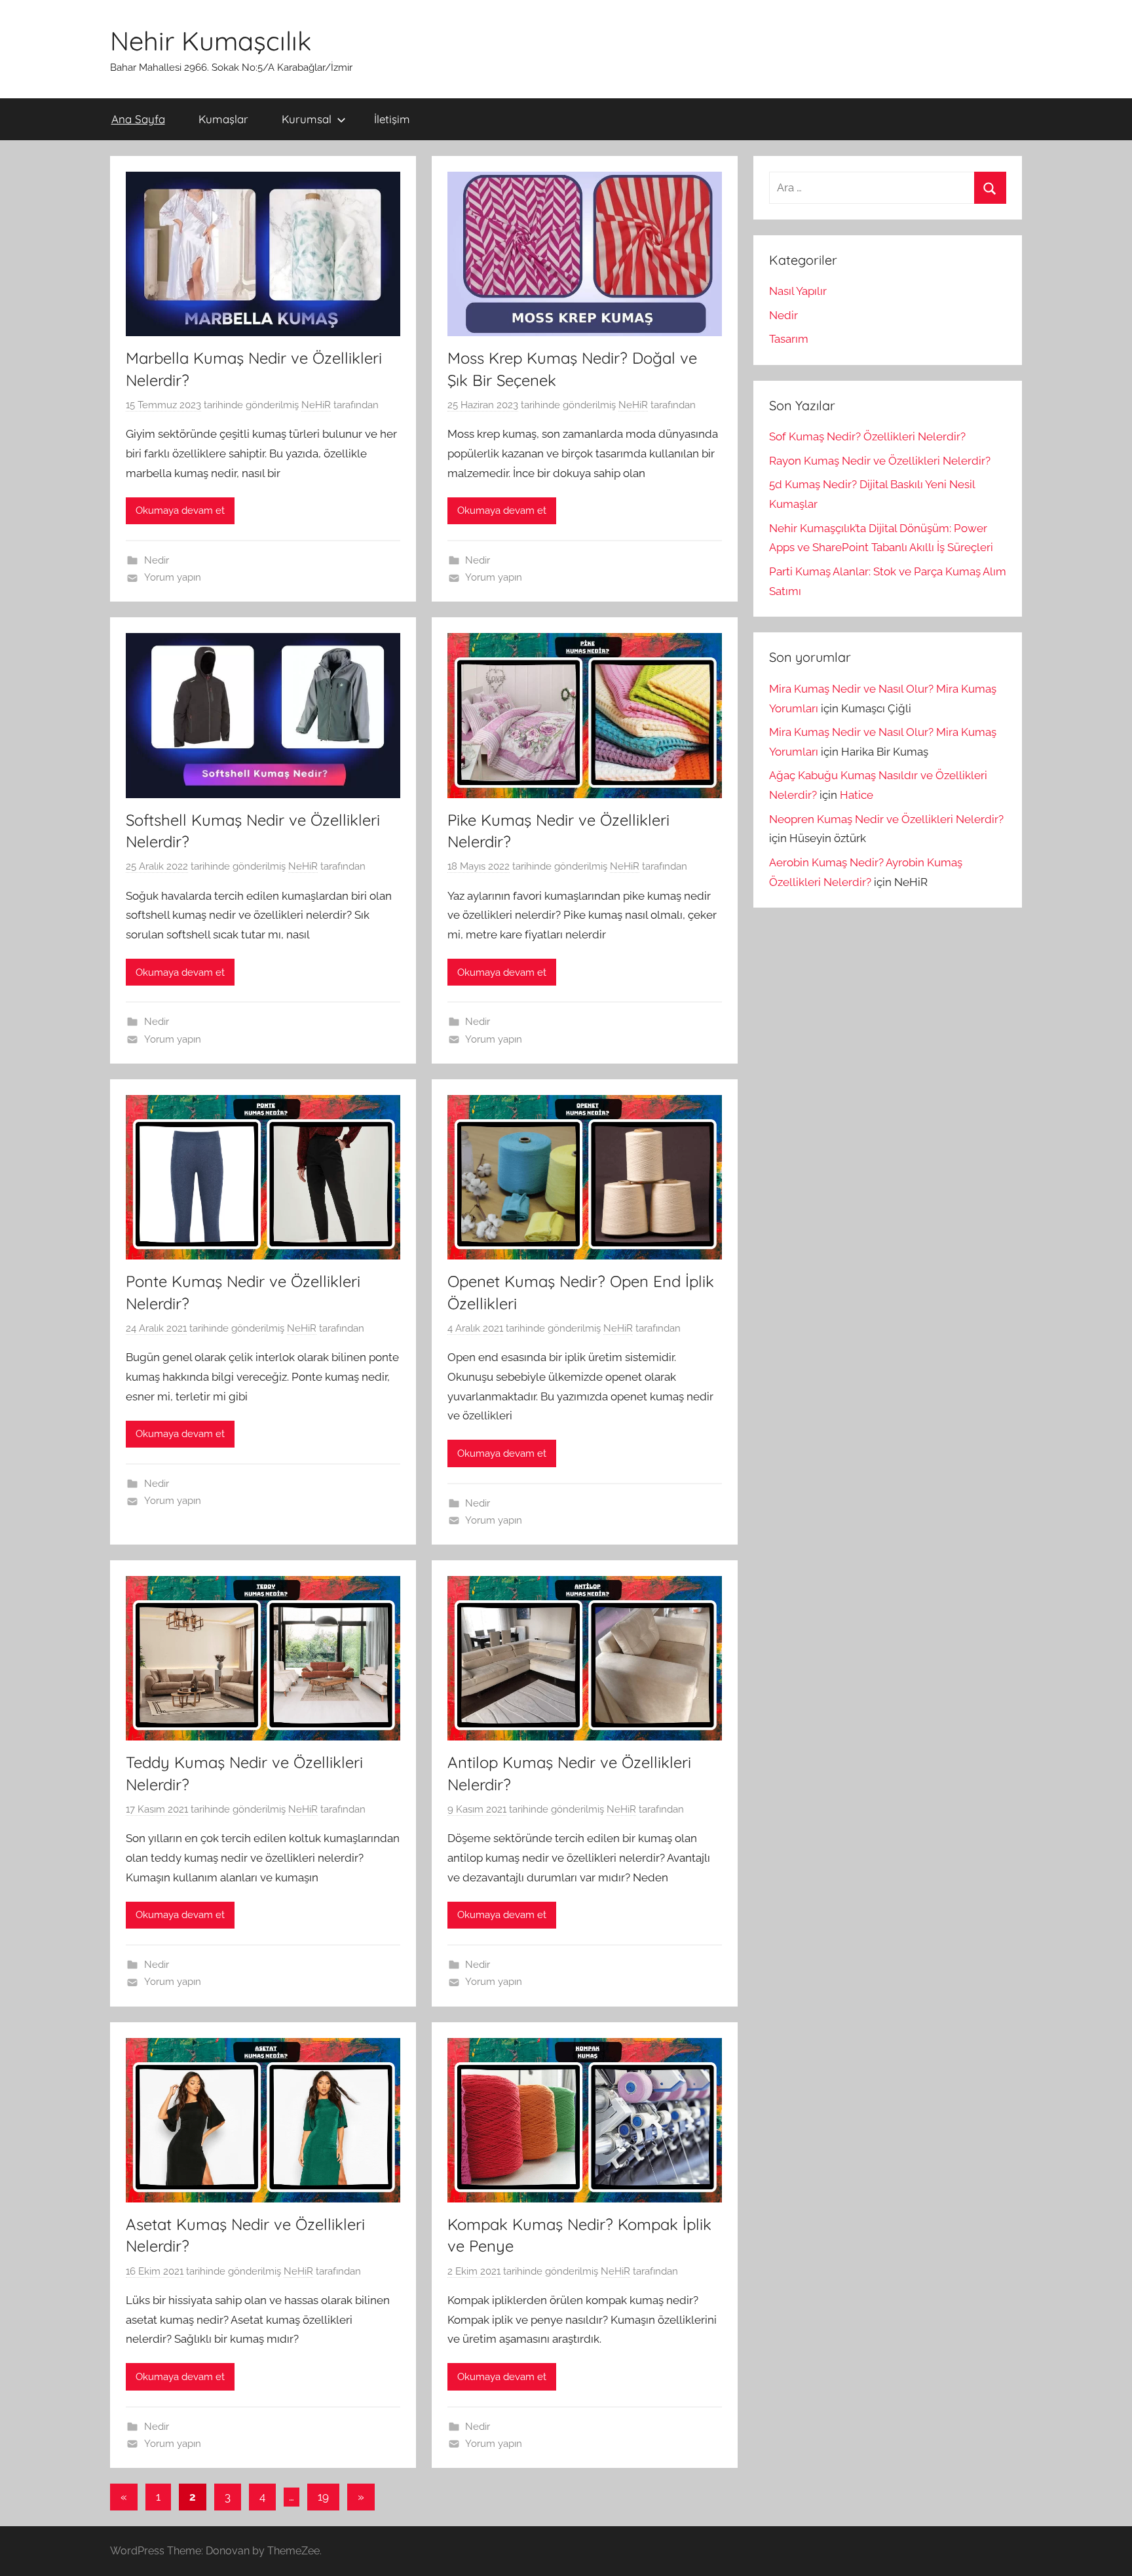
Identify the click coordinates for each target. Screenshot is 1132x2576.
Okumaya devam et (180, 510)
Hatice (857, 795)
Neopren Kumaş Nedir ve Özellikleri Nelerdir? (886, 819)
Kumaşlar (223, 119)
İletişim (392, 119)
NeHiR (316, 405)
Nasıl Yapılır (798, 291)
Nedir (157, 560)
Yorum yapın (173, 577)
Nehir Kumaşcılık (211, 41)
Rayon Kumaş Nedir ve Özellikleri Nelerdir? (880, 461)
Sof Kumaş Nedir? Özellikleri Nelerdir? (867, 436)
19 (323, 2497)
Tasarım (789, 339)
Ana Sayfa (138, 119)
